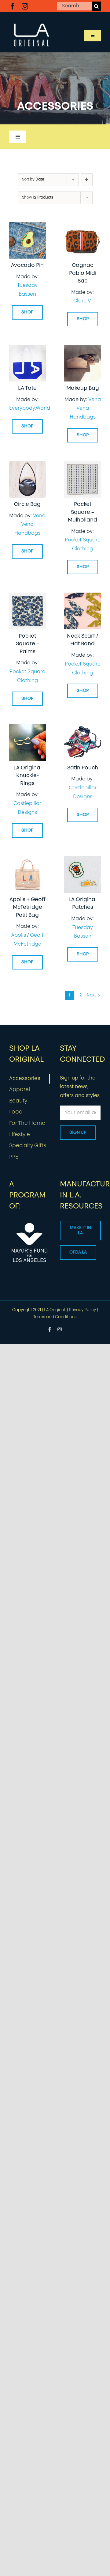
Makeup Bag (83, 388)
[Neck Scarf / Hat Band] (82, 597)
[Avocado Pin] (28, 226)
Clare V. (82, 301)
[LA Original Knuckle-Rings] (28, 729)
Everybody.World (30, 408)
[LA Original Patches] (82, 860)
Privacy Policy (82, 1310)
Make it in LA (80, 1231)
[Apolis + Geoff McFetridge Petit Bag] (28, 860)
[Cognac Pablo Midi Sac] (82, 226)
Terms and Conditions (55, 1317)
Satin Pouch (83, 768)
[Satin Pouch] (82, 729)
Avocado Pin (27, 266)
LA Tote (27, 388)
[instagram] (25, 6)
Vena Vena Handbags (85, 409)
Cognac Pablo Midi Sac (83, 273)
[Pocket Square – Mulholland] (82, 465)
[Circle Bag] (28, 465)
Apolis (19, 935)
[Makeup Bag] (82, 349)
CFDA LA (78, 1252)
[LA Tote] (28, 349)
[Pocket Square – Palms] (28, 597)
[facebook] (12, 6)
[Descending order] (87, 180)
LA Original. (55, 1310)
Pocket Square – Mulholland (82, 512)
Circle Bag (27, 505)
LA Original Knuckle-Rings (28, 776)
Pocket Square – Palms (28, 644)
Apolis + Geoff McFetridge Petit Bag (28, 908)
